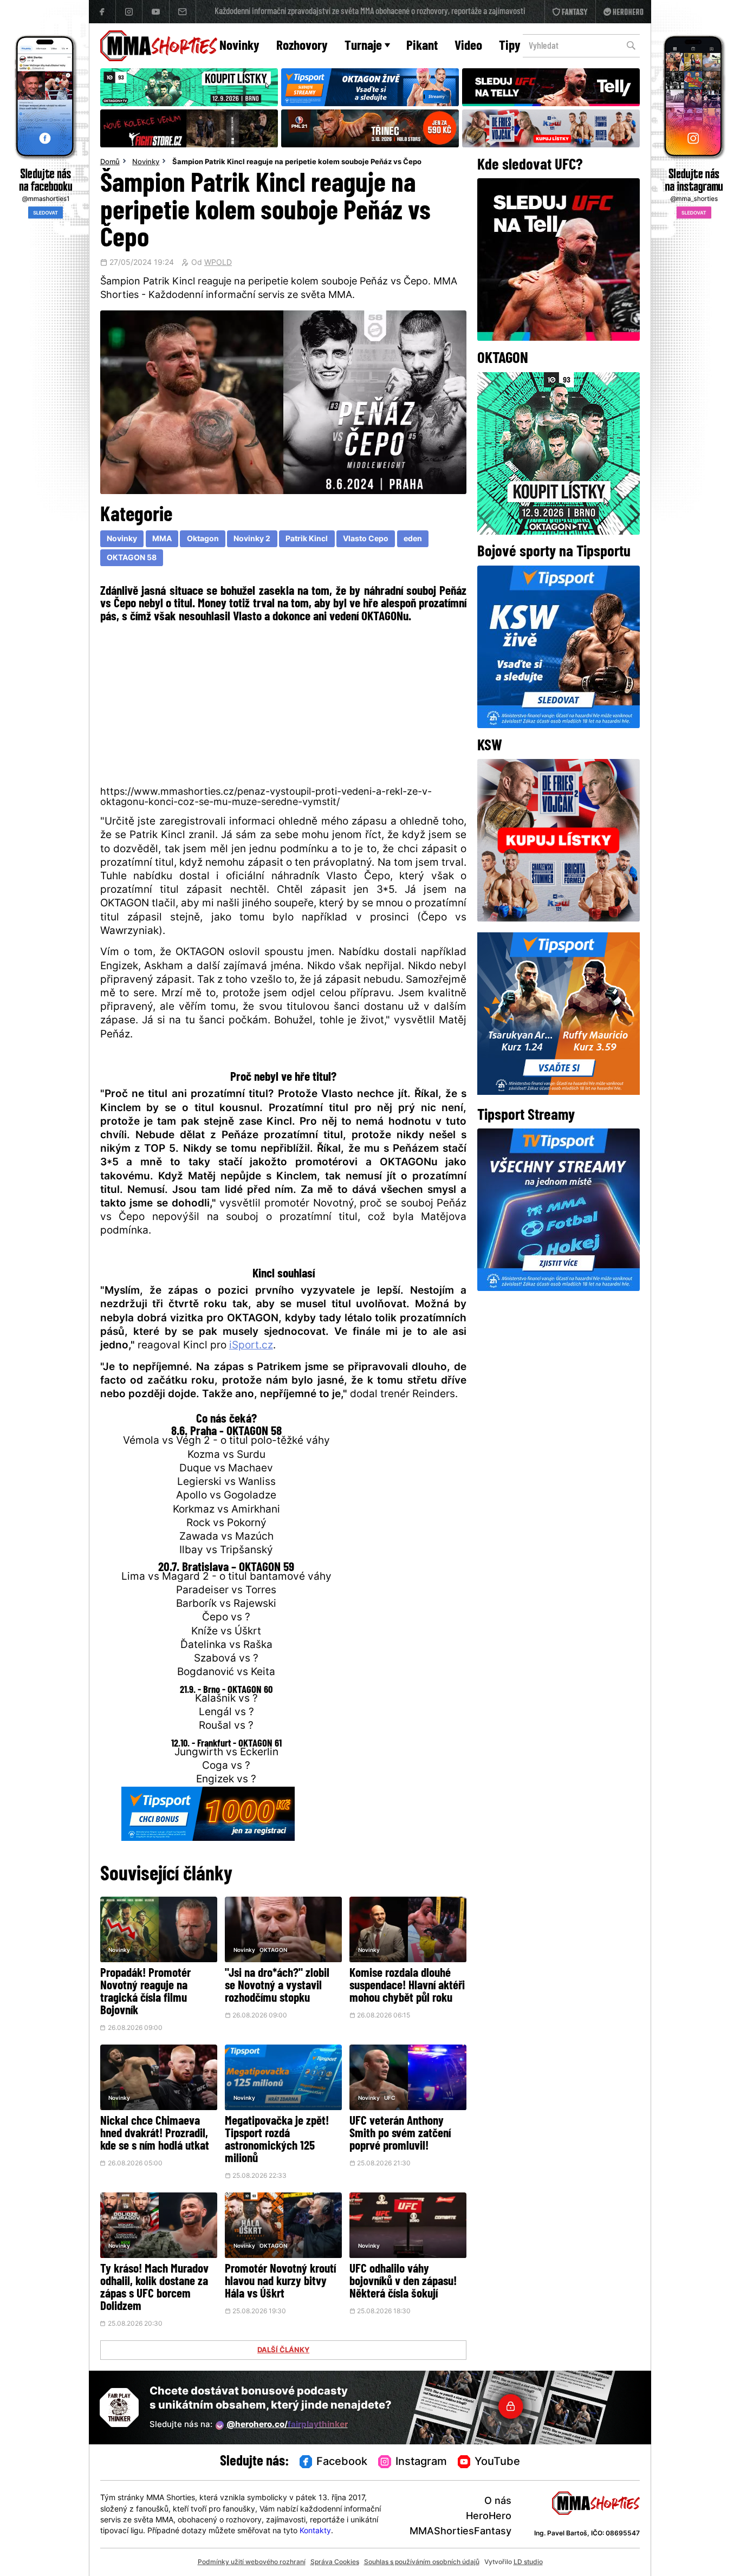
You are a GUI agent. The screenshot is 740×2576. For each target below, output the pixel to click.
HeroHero (489, 2517)
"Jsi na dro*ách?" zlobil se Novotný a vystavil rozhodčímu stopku (277, 1986)
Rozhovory (302, 46)
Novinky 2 (252, 539)
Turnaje (363, 46)
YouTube (497, 2462)
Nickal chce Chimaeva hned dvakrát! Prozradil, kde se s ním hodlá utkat (155, 2134)
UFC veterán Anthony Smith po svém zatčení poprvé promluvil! (400, 2134)
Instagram (421, 2462)
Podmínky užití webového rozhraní (252, 2562)
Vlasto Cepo (366, 539)
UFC (390, 2098)
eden (413, 539)
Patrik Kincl (307, 539)
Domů (110, 163)
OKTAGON (273, 1951)
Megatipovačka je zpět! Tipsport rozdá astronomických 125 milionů (277, 2140)
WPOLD (218, 263)
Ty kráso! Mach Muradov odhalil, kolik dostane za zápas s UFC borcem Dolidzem (154, 2288)
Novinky (239, 46)
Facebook (342, 2462)
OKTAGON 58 (132, 558)
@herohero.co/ (287, 2425)
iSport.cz (251, 1346)
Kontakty (315, 2531)
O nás (498, 2502)
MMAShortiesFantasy (460, 2532)
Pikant (422, 46)
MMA (162, 539)
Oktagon (203, 539)
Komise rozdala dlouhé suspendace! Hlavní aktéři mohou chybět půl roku (407, 1986)
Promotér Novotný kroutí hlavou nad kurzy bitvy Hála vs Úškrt (280, 2282)
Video (468, 46)
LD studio (528, 2562)
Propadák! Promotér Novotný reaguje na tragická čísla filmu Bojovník (145, 1993)
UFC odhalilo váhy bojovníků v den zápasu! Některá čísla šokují (403, 2282)
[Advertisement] (284, 703)
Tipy (510, 46)
